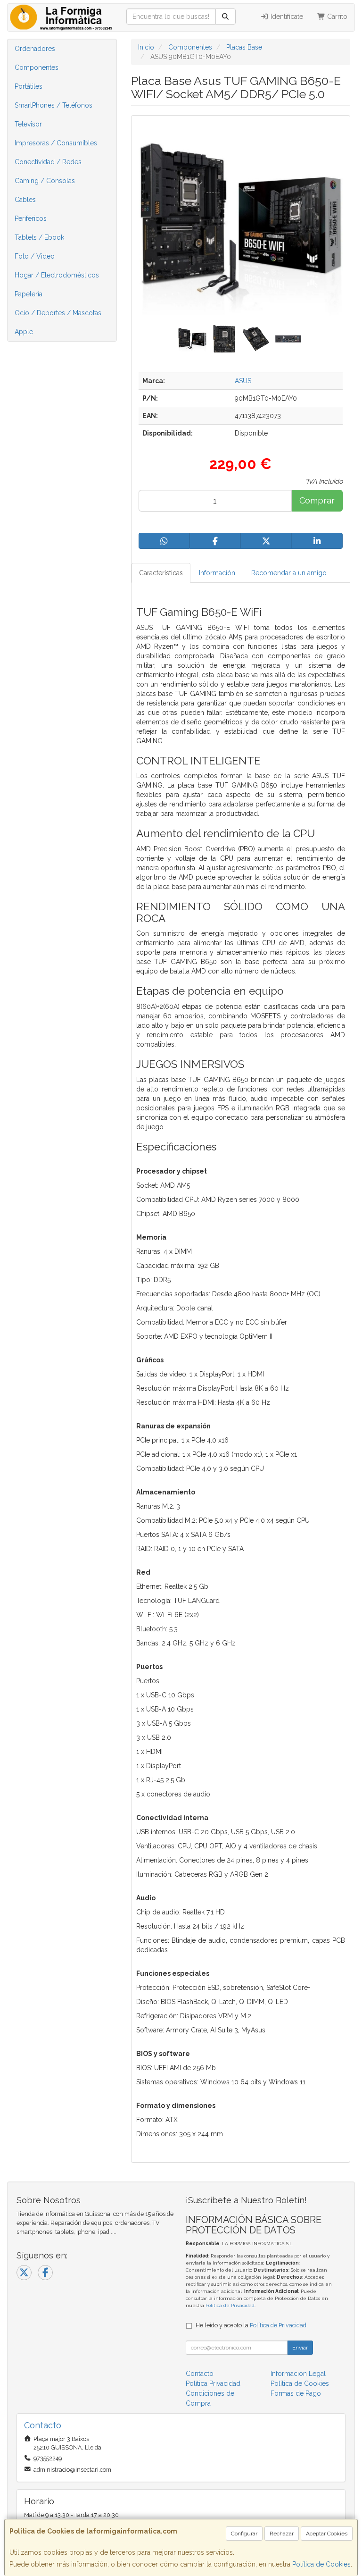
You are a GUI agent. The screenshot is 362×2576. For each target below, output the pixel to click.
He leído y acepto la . (252, 2325)
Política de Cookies (321, 2564)
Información (217, 573)
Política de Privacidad (230, 2305)
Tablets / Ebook (39, 237)
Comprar (317, 500)
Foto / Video (35, 256)
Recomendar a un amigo (289, 573)
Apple (24, 332)
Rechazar (282, 2534)
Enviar (300, 2348)
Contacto (200, 2374)
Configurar (244, 2534)
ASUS (243, 381)
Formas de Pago (296, 2393)
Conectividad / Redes (48, 162)
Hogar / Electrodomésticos (57, 275)
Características (161, 573)
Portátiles (29, 86)
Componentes (37, 67)
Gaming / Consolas (45, 181)
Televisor (28, 124)
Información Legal (298, 2374)
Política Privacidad (213, 2383)
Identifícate (286, 17)
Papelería (29, 294)
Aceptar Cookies (327, 2534)
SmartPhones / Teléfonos (53, 105)
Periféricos (31, 218)
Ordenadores (35, 49)
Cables (25, 200)
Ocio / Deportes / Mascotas (58, 313)
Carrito (336, 17)
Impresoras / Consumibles (56, 143)
